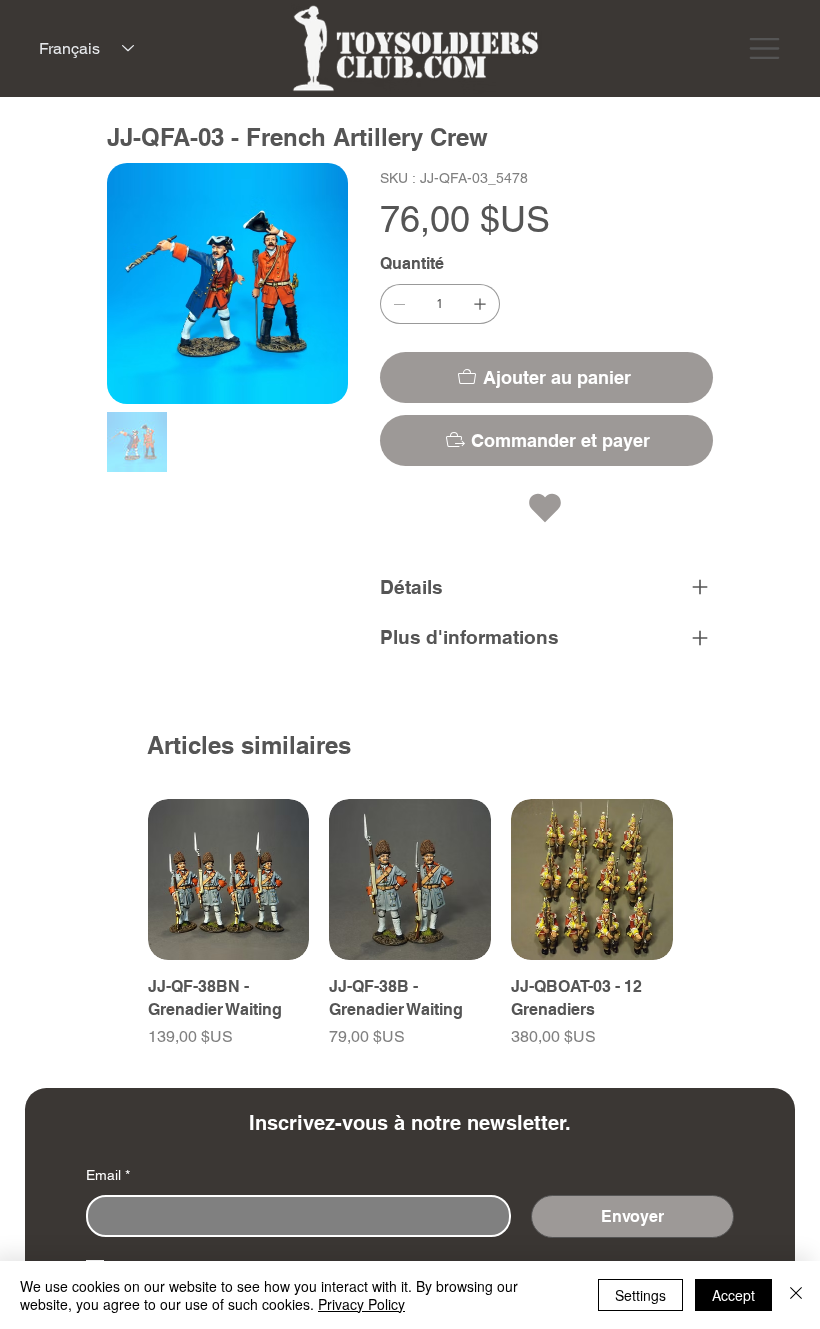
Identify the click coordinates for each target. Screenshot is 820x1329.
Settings (640, 1295)
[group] (410, 935)
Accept (733, 1295)
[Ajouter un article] (480, 304)
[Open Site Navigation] (764, 48)
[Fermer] (796, 1295)
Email (108, 1175)
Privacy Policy (361, 1304)
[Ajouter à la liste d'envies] (547, 508)
